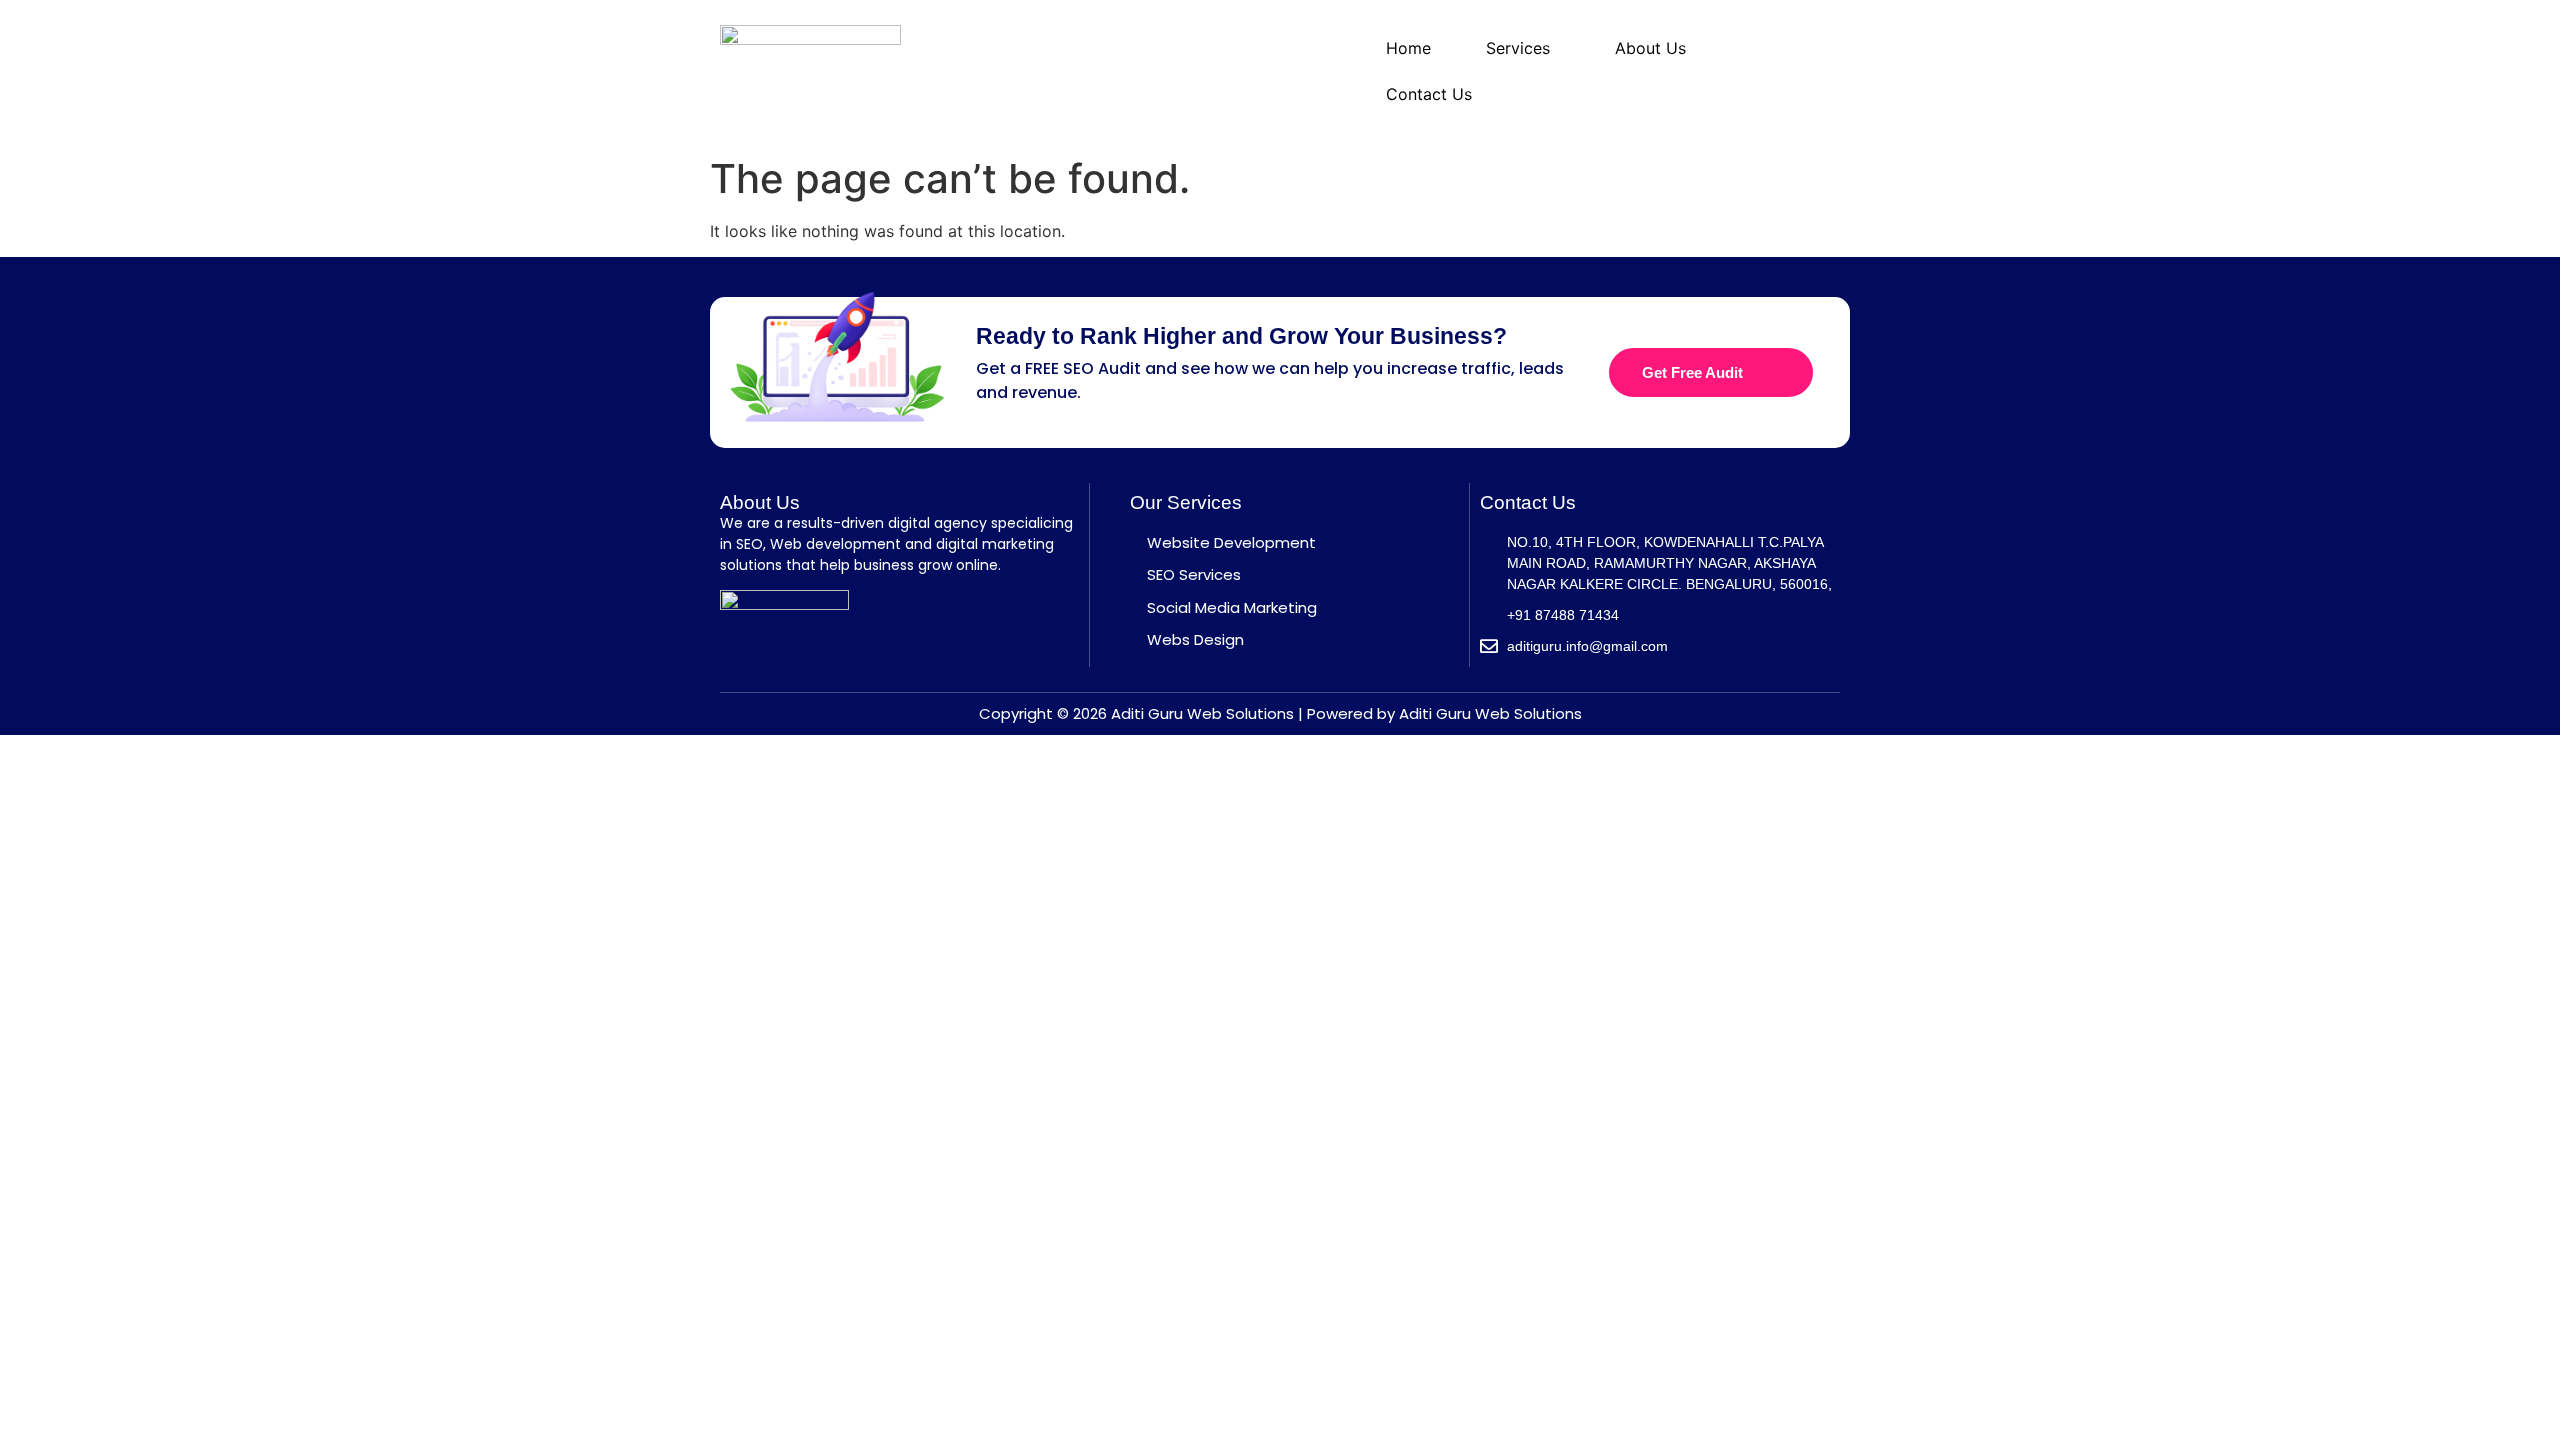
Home (1408, 48)
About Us (1650, 48)
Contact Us (1429, 94)
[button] (1523, 48)
